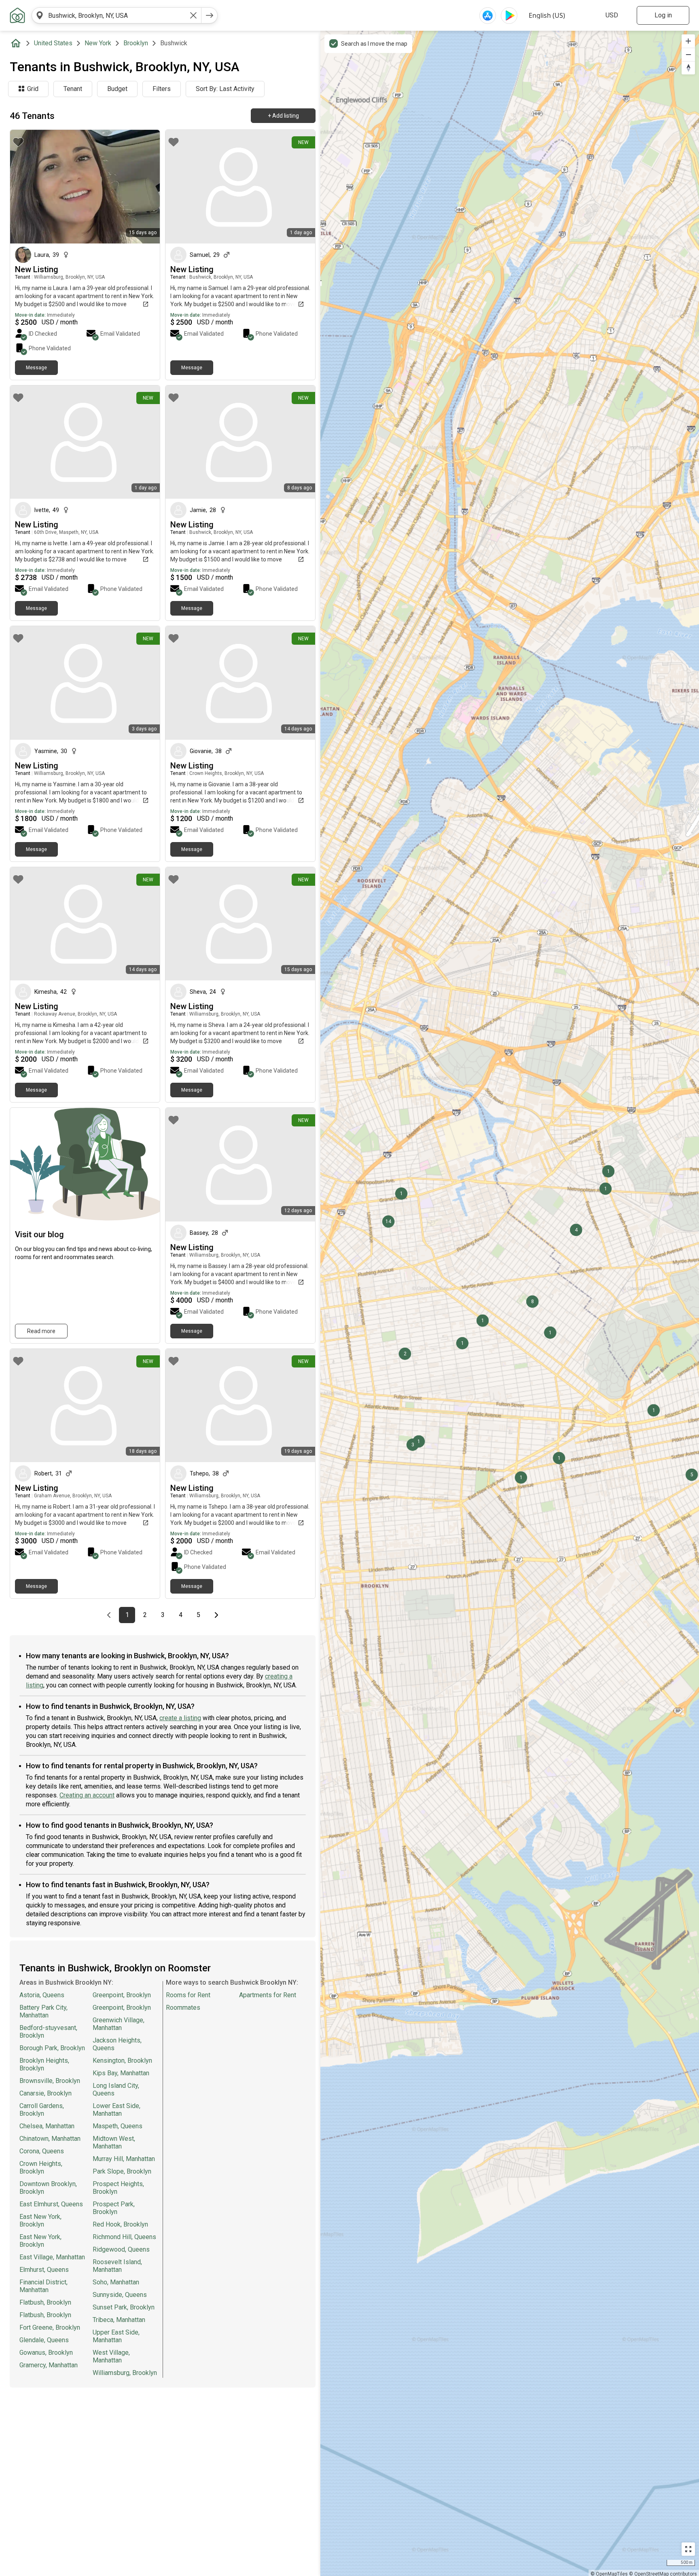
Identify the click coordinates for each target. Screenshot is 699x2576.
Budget (117, 89)
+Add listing (283, 116)
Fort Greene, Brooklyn (50, 2327)
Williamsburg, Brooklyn (125, 2373)
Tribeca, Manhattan (119, 2320)
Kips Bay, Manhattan (121, 2073)
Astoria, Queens (42, 1995)
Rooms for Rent (188, 1995)
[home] (17, 43)
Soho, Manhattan (116, 2282)
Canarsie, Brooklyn (46, 2093)
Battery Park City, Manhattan (43, 2011)
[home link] (17, 15)
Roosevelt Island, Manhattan (117, 2266)
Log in (663, 15)
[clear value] (193, 15)
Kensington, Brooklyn (122, 2061)
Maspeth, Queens (118, 2126)
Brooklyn (136, 43)
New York (98, 43)
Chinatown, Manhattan (50, 2139)
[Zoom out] (688, 54)
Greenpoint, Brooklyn (122, 1995)
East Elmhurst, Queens (51, 2204)
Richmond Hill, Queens (124, 2237)
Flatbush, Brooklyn (45, 2302)
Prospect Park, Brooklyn (114, 2208)
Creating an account (87, 1795)
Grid (33, 89)
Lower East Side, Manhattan (116, 2110)
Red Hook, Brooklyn (120, 2224)
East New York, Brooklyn (40, 2220)
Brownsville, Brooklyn (50, 2081)
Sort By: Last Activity (225, 89)
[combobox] (116, 15)
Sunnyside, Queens (120, 2295)
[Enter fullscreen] (688, 2549)
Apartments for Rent (268, 1995)
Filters (162, 89)
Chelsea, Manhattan (47, 2126)
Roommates (183, 2008)
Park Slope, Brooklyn (122, 2171)
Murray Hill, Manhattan (124, 2159)
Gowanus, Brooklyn (46, 2353)
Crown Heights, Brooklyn (41, 2167)
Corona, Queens (42, 2151)
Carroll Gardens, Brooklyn (42, 2110)
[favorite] (18, 142)
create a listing (180, 1718)
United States (53, 43)
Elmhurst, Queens (44, 2270)
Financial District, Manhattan (43, 2286)
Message (36, 368)
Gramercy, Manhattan (49, 2365)
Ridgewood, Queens (121, 2249)
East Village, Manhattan (52, 2257)
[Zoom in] (688, 41)
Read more (41, 1331)
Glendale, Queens (44, 2340)
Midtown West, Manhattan (114, 2142)
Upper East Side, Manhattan (116, 2336)
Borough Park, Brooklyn (52, 2048)
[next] (210, 15)
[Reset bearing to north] (688, 68)
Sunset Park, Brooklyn (124, 2307)
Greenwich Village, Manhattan (119, 2024)
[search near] (40, 15)
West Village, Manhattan (111, 2356)
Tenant (73, 89)
